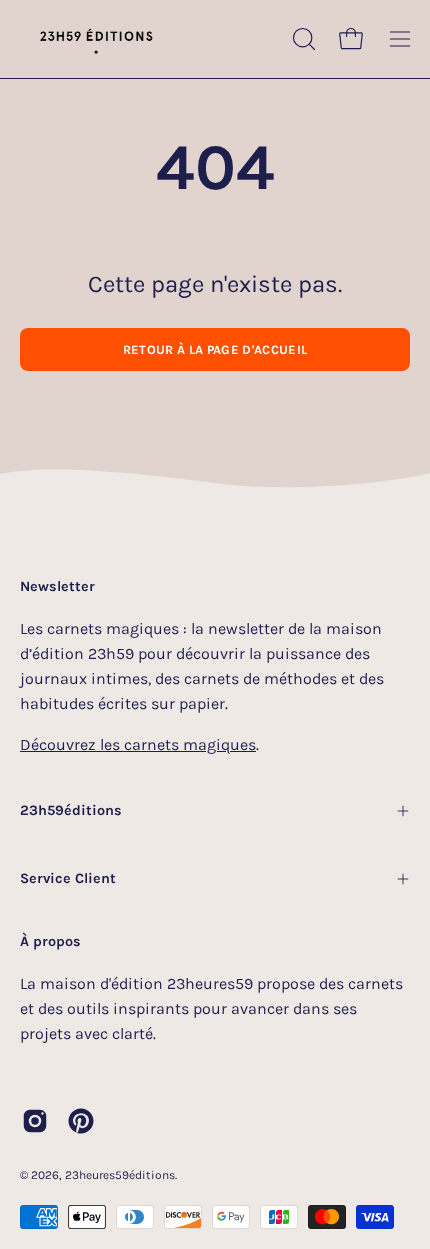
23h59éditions (71, 810)
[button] (302, 39)
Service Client (68, 878)
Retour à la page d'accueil (215, 349)
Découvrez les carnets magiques (138, 744)
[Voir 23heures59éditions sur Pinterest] (81, 1121)
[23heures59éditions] (95, 39)
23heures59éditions (120, 1175)
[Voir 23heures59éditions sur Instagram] (35, 1121)
